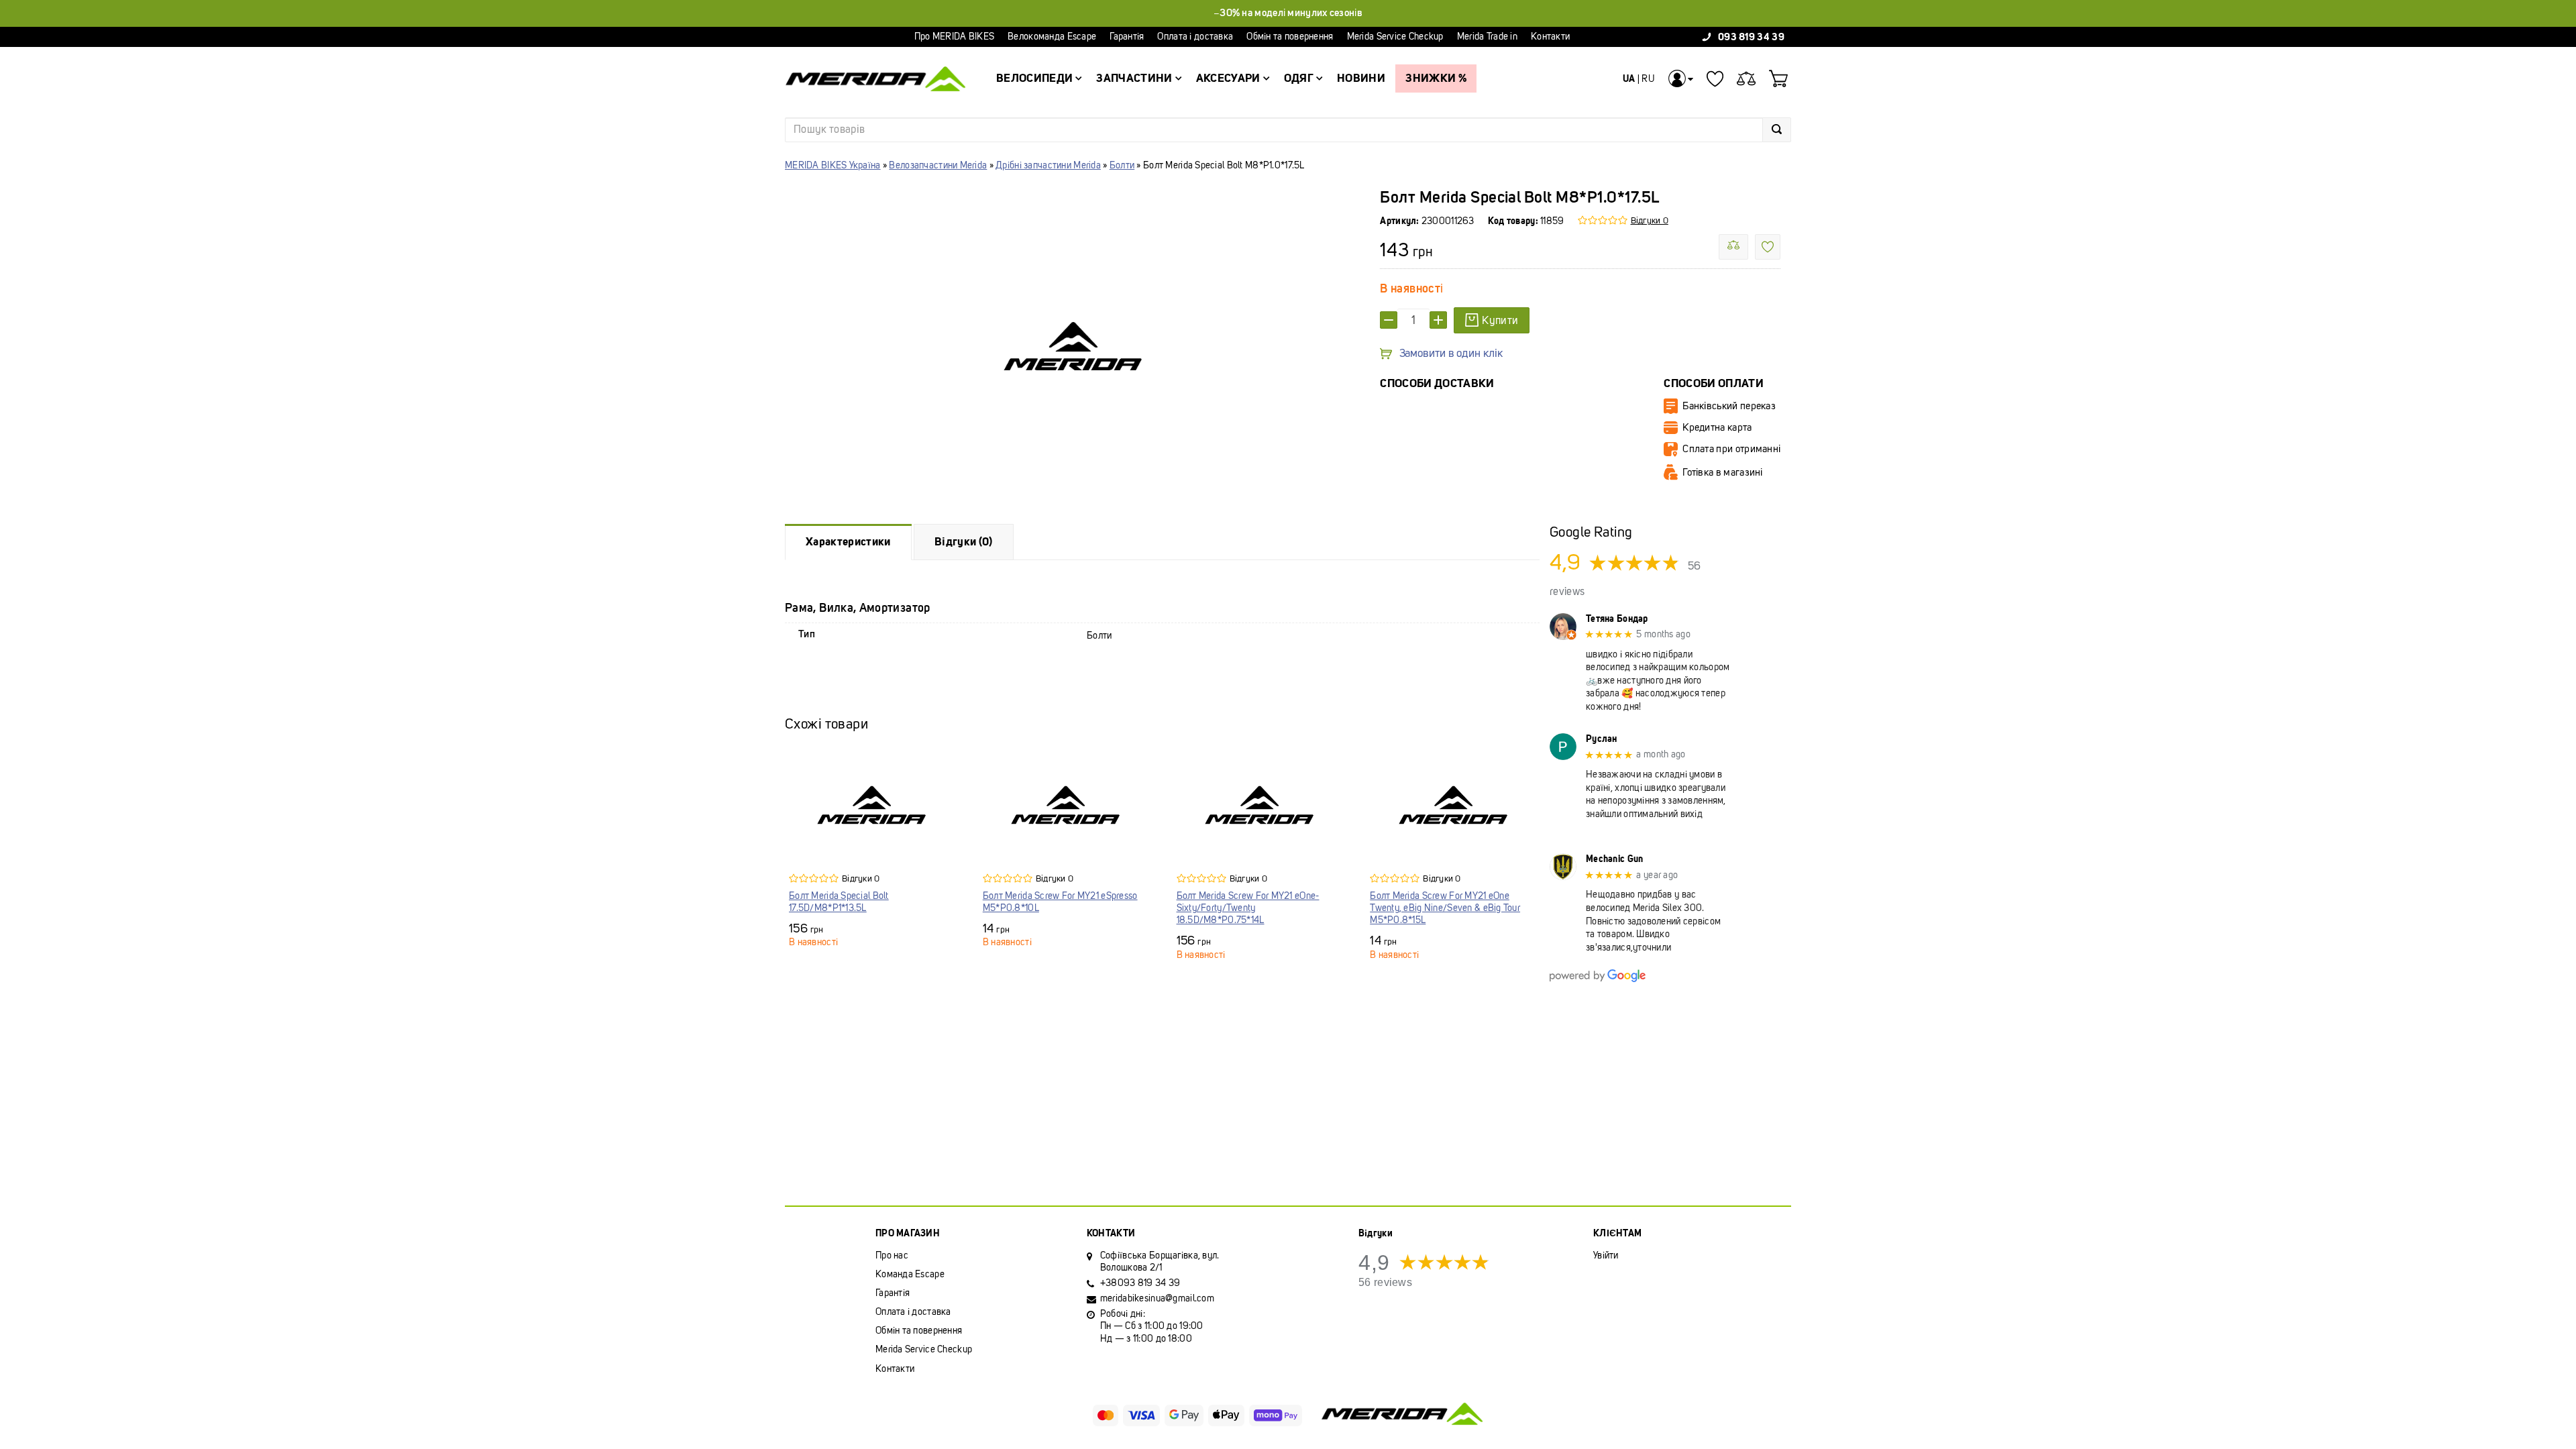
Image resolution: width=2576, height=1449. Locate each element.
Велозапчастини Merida (938, 165)
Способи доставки (1437, 383)
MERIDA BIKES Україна (833, 165)
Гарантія (1127, 37)
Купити (1500, 320)
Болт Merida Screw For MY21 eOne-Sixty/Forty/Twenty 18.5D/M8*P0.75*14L (1248, 908)
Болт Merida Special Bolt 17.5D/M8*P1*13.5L (839, 902)
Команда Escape (910, 1274)
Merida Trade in (1487, 37)
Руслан (1602, 739)
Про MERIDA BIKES (954, 37)
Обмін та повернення (1290, 37)
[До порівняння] (1733, 247)
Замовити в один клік (1451, 354)
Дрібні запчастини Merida (1048, 165)
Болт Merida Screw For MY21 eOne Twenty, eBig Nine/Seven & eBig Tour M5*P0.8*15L (1445, 908)
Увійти (1606, 1255)
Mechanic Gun (1614, 859)
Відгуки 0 (1650, 220)
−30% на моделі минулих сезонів (1288, 13)
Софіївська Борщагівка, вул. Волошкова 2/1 (1160, 1262)
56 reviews (1385, 1282)
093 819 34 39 (1751, 37)
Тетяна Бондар (1617, 619)
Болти (1122, 165)
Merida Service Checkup (1395, 37)
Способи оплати (1714, 383)
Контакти (1550, 37)
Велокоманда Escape (1052, 37)
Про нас (892, 1255)
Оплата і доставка (1195, 37)
